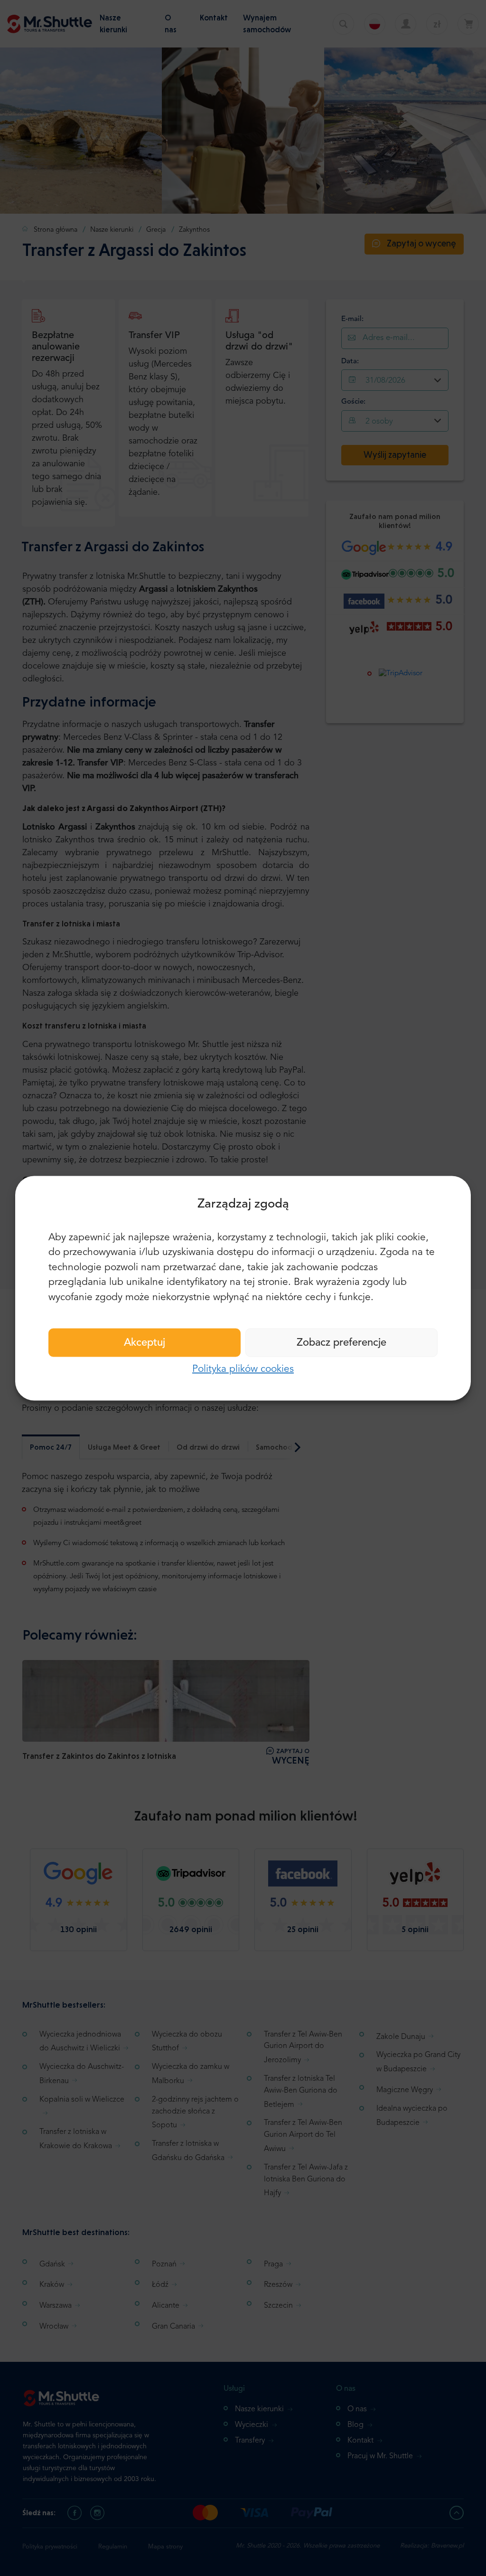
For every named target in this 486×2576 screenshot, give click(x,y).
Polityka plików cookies (243, 1369)
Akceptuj (145, 1343)
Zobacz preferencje (341, 1343)
